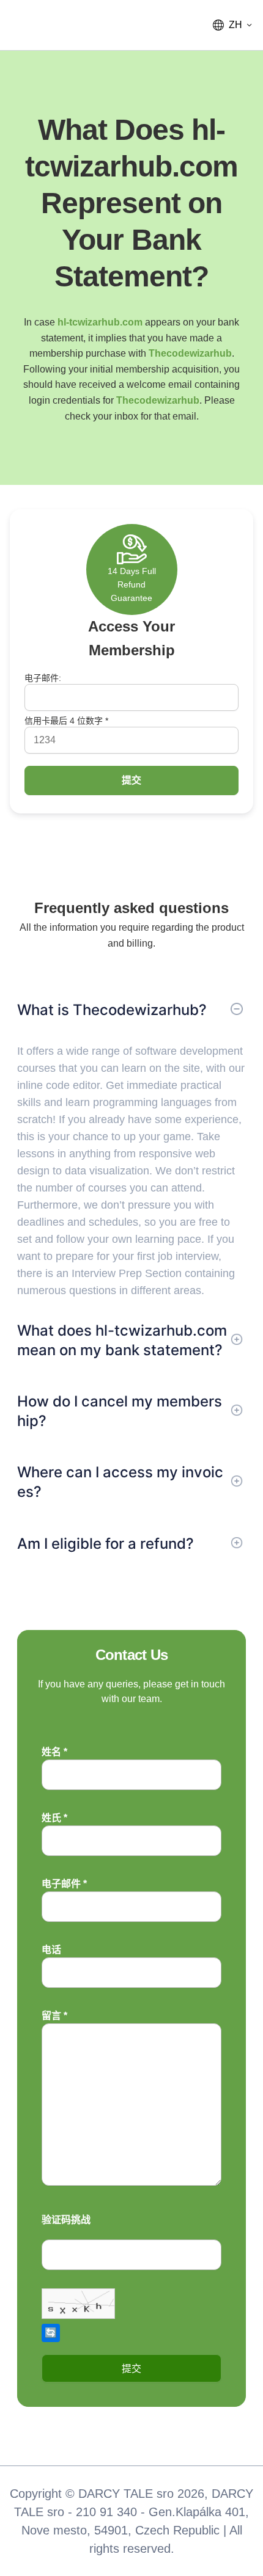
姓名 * (54, 1752)
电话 (51, 1950)
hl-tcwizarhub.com (100, 322)
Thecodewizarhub (190, 353)
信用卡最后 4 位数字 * (66, 721)
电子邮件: (43, 678)
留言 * (54, 2016)
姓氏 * (54, 1818)
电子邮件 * (64, 1884)
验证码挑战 (66, 2220)
